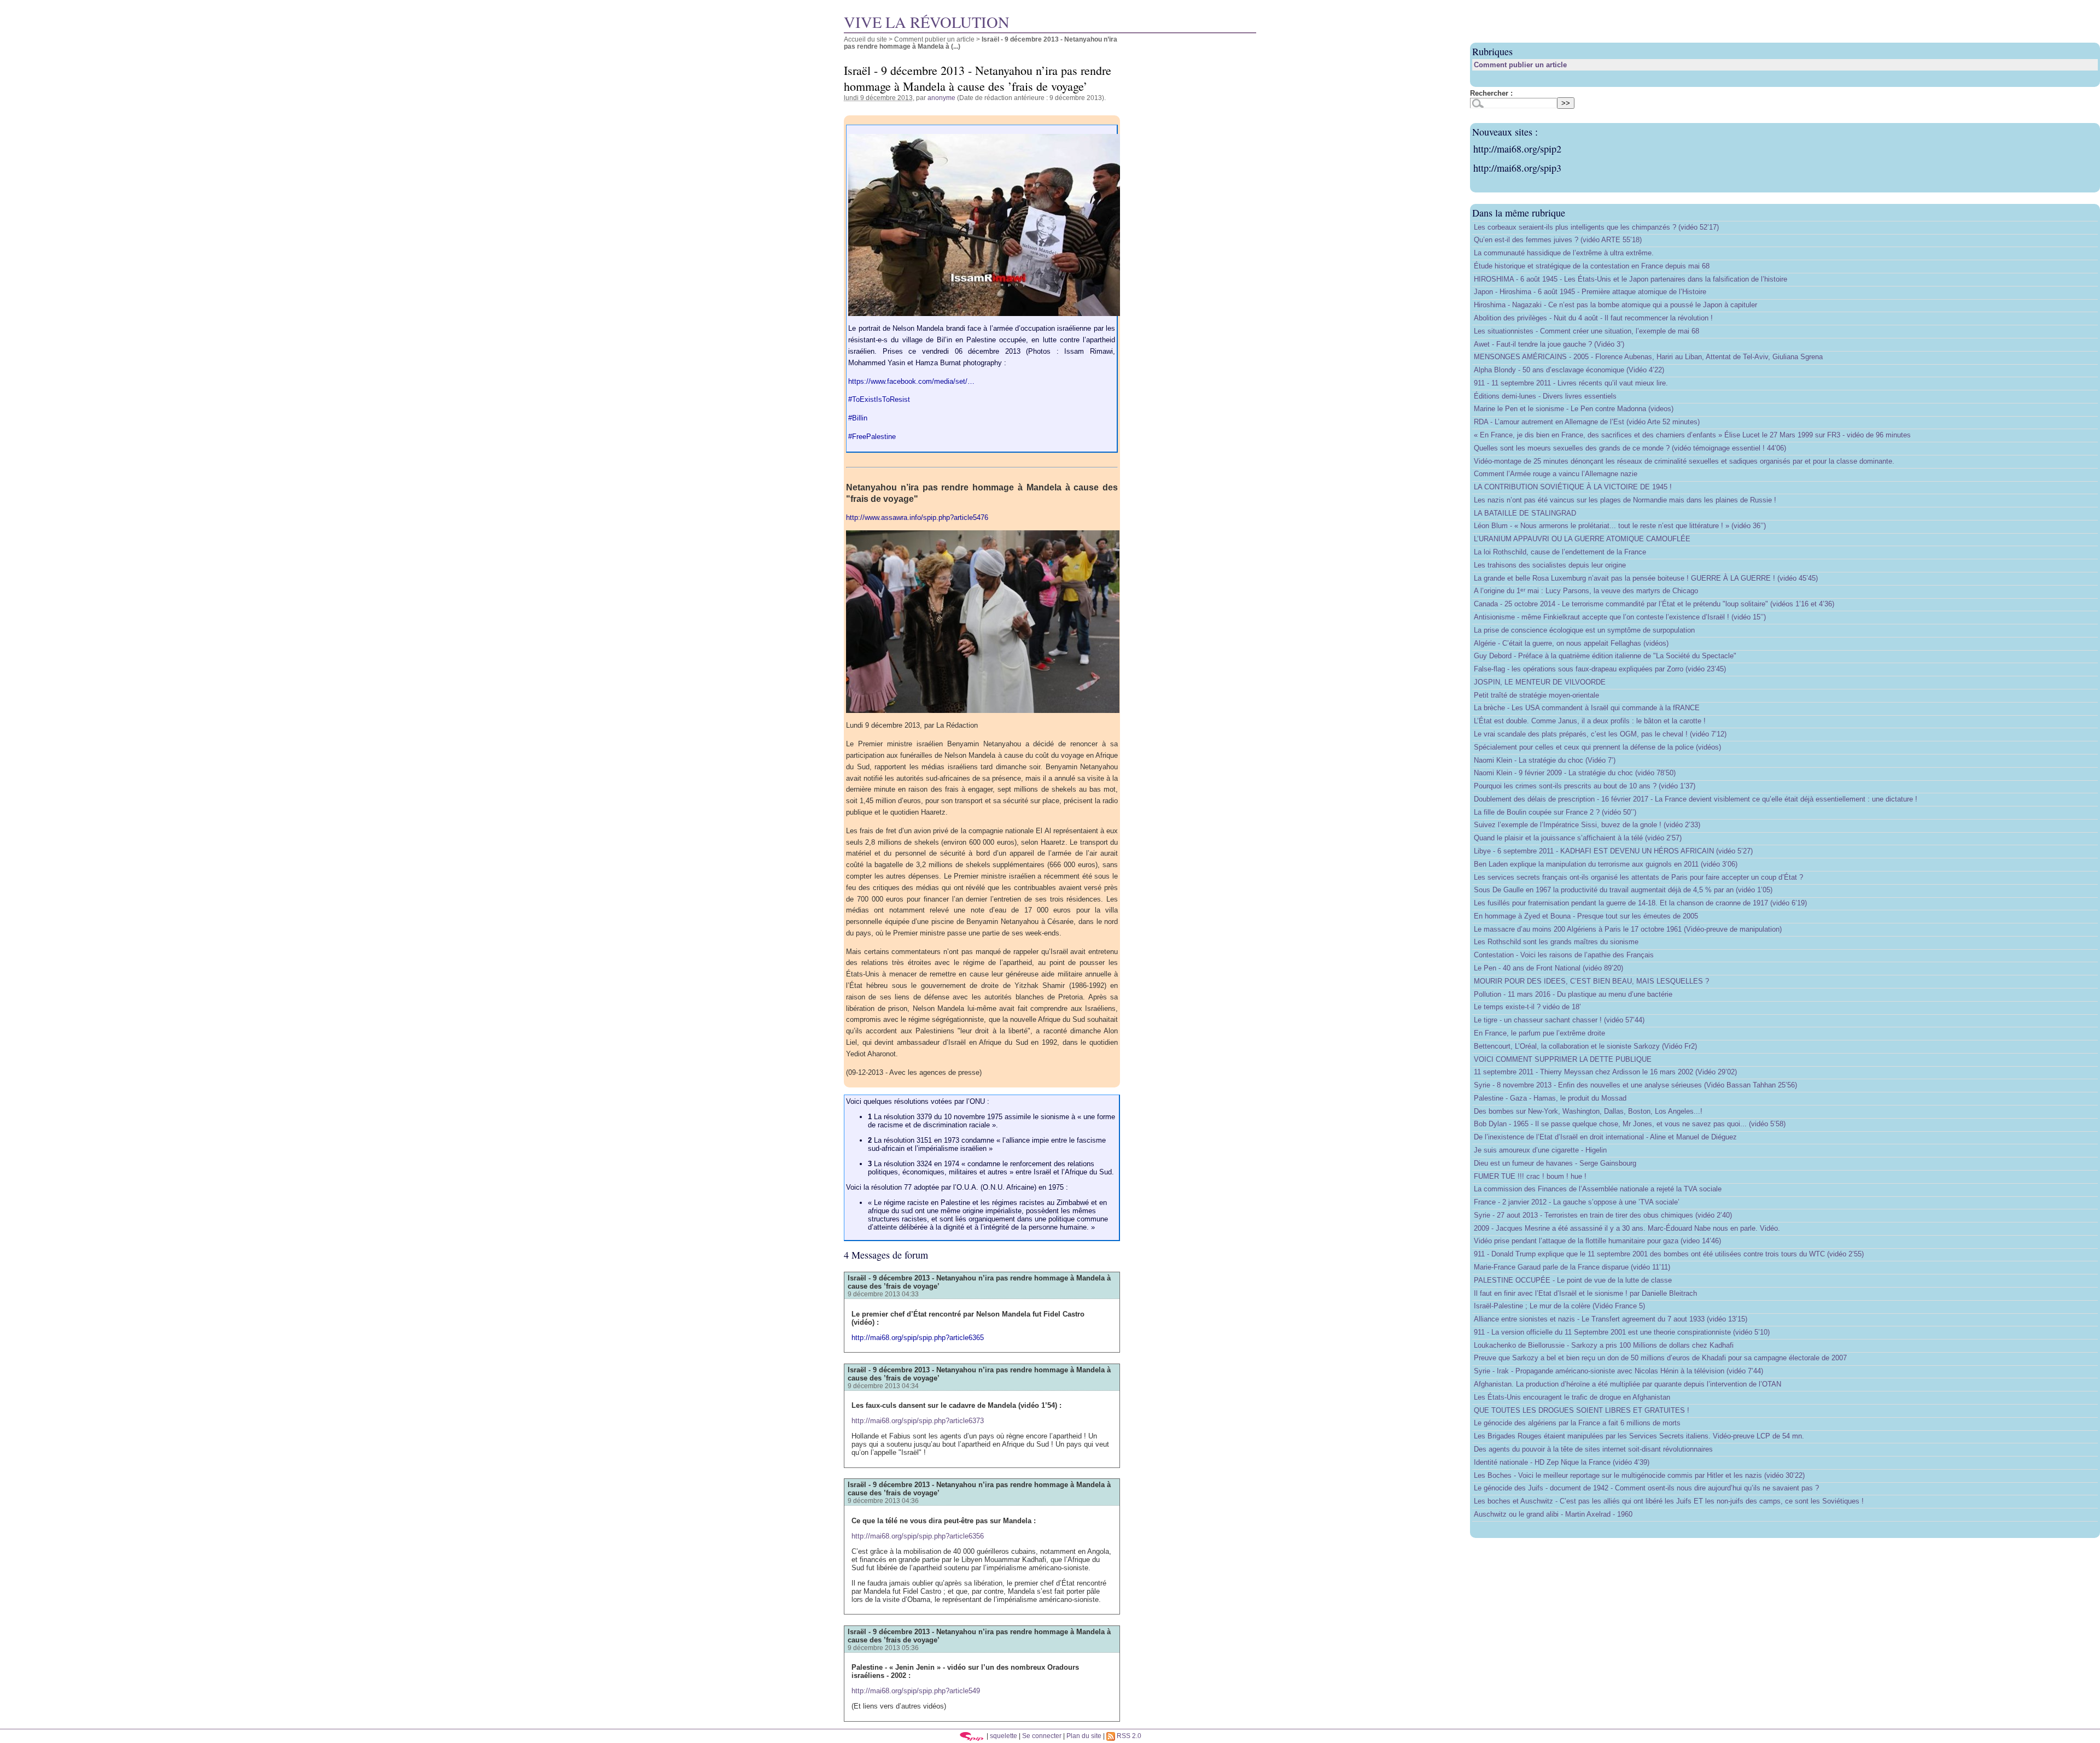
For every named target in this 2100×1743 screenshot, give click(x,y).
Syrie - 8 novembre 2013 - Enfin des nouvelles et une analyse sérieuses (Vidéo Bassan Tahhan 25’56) (1635, 1085)
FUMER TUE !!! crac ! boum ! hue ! (1530, 1176)
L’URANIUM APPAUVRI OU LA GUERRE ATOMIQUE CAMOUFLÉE (1582, 539)
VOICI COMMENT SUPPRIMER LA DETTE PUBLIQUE (1563, 1059)
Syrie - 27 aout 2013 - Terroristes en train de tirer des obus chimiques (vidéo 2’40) (1603, 1215)
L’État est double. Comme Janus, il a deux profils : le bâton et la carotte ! (1590, 721)
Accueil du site (865, 39)
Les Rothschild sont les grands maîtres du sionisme (1556, 942)
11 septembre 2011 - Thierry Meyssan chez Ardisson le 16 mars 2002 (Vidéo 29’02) (1605, 1072)
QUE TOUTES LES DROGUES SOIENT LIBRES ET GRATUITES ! (1582, 1410)
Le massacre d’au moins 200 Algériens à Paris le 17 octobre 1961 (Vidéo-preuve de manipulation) (1628, 929)
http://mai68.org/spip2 (1517, 149)
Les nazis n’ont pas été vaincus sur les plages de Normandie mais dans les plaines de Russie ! (1625, 500)
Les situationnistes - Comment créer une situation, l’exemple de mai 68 (1586, 331)
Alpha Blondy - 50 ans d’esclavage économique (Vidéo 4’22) (1569, 370)
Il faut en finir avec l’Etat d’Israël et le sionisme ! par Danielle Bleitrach (1585, 1293)
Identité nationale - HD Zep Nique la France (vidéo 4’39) (1562, 1462)
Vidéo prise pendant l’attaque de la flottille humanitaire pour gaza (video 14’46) (1597, 1241)
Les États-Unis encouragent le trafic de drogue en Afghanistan (1572, 1397)
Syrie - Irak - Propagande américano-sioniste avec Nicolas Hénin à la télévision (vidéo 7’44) (1618, 1371)
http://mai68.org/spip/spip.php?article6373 (918, 1421)
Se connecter (1042, 1736)
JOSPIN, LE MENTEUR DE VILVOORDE (1540, 682)
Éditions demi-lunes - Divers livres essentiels (1545, 396)
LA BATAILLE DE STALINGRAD (1525, 513)
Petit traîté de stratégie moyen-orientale (1536, 695)
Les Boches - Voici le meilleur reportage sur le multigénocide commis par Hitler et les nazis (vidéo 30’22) (1639, 1475)
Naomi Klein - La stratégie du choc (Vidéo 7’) (1545, 760)
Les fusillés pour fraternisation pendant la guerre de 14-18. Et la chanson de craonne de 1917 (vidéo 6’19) (1640, 903)
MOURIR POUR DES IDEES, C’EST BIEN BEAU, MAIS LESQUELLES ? (1591, 981)
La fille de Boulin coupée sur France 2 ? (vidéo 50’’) (1555, 812)
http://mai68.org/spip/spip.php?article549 (916, 1691)
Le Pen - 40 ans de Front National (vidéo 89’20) (1548, 968)
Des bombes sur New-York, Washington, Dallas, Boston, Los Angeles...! (1588, 1111)
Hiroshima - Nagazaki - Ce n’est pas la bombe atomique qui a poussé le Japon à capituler (1615, 305)
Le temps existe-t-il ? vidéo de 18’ (1527, 1007)
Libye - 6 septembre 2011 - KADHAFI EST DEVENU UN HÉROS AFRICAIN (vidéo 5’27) (1613, 851)
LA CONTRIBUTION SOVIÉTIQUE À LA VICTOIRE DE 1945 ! (1573, 487)
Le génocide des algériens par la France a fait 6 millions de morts (1577, 1423)
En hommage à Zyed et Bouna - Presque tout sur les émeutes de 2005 (1586, 916)
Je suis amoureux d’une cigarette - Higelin (1540, 1150)
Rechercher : (1491, 93)
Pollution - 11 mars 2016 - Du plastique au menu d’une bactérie (1573, 994)
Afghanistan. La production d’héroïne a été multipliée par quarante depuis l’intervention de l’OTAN (1627, 1384)
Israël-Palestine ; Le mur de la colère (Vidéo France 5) (1559, 1306)
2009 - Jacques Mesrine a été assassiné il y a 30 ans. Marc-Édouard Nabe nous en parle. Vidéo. (1627, 1228)
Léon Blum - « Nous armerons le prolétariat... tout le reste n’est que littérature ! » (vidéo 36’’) (1620, 526)
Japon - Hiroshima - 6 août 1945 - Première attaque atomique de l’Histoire (1590, 292)
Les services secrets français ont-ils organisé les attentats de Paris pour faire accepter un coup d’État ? (1638, 877)
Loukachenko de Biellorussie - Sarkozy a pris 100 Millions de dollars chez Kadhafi (1604, 1345)
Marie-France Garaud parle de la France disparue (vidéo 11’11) (1572, 1267)
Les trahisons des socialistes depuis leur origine (1550, 565)
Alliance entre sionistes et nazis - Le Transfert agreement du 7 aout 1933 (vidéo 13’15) (1611, 1319)
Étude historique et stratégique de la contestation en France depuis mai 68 (1592, 266)
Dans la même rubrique (1519, 213)
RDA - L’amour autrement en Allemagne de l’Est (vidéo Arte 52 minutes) (1587, 422)
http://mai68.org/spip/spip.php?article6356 (918, 1536)
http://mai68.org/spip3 (1517, 168)
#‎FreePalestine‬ (872, 437)
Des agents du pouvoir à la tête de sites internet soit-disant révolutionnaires (1593, 1449)
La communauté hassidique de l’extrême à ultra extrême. (1564, 253)
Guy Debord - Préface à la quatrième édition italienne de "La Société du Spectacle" (1605, 656)
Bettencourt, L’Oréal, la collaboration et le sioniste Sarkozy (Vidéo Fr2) (1585, 1046)
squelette (1004, 1736)
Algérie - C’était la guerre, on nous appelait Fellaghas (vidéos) (1571, 643)
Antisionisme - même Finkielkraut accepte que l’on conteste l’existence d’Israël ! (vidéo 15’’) (1620, 617)
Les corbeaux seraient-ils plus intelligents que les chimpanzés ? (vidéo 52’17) (1596, 227)
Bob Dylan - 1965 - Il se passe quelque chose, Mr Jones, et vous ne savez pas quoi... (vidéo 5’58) (1630, 1124)
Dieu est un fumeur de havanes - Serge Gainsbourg (1555, 1163)
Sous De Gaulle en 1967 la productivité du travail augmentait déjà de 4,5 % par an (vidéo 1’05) (1623, 890)
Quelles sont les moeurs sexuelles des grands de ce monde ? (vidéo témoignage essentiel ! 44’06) (1630, 448)
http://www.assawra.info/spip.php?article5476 (917, 517)
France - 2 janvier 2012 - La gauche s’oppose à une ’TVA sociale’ (1577, 1202)
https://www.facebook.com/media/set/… (911, 381)
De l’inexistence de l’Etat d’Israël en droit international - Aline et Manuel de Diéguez (1605, 1137)
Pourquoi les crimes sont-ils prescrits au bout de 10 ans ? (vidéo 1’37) (1585, 786)
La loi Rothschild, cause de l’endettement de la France (1560, 552)
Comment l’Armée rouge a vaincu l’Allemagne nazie (1556, 474)
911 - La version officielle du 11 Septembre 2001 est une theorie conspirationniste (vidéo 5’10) (1622, 1332)
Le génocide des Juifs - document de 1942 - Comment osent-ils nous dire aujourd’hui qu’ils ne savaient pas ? (1646, 1488)
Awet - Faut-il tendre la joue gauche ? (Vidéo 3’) (1549, 344)
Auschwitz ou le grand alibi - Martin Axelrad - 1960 (1553, 1514)
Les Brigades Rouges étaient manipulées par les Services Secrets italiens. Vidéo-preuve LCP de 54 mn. (1639, 1436)
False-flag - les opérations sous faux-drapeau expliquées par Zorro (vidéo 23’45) (1600, 669)
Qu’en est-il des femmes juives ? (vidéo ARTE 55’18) (1558, 240)
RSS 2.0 (1128, 1736)
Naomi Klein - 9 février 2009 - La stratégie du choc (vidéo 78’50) (1575, 773)
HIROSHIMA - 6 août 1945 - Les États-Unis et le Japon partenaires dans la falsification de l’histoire (1631, 279)
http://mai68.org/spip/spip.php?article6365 (918, 1338)
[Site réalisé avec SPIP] (972, 1736)
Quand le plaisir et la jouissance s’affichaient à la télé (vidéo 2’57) (1578, 838)
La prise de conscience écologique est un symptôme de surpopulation (1584, 630)
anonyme (941, 98)
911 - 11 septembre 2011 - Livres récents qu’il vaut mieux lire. (1571, 383)
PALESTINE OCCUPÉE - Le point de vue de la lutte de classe (1573, 1280)
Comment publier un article (934, 39)
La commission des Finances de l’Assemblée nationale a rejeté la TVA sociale (1598, 1189)
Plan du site (1084, 1736)
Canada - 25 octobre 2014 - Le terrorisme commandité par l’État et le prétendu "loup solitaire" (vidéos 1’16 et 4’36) (1654, 604)
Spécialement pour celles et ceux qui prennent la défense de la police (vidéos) (1597, 747)
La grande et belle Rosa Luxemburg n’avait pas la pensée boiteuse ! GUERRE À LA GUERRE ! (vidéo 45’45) (1646, 578)
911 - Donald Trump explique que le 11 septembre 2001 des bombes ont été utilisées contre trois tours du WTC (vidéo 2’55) (1669, 1254)
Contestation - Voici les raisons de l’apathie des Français (1564, 955)
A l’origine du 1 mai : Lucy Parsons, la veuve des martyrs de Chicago (1586, 591)
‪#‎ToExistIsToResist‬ (879, 399)
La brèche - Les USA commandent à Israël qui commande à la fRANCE (1587, 708)
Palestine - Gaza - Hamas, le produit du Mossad (1550, 1098)
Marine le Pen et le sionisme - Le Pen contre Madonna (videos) (1574, 409)
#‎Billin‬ (858, 418)
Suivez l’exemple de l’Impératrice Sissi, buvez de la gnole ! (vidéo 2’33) (1587, 825)
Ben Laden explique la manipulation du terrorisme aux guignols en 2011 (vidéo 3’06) (1606, 864)
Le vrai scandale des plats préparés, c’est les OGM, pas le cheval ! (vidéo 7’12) (1600, 734)
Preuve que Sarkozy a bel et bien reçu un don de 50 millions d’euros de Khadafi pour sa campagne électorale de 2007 (1660, 1358)
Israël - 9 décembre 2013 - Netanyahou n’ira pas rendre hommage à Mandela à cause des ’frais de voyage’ (979, 1282)
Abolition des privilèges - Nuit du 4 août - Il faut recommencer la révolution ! (1593, 318)
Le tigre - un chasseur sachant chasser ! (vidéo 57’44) (1559, 1020)
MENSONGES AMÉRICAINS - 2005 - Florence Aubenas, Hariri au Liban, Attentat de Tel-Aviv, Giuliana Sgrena (1648, 357)
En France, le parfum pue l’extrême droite (1539, 1033)
